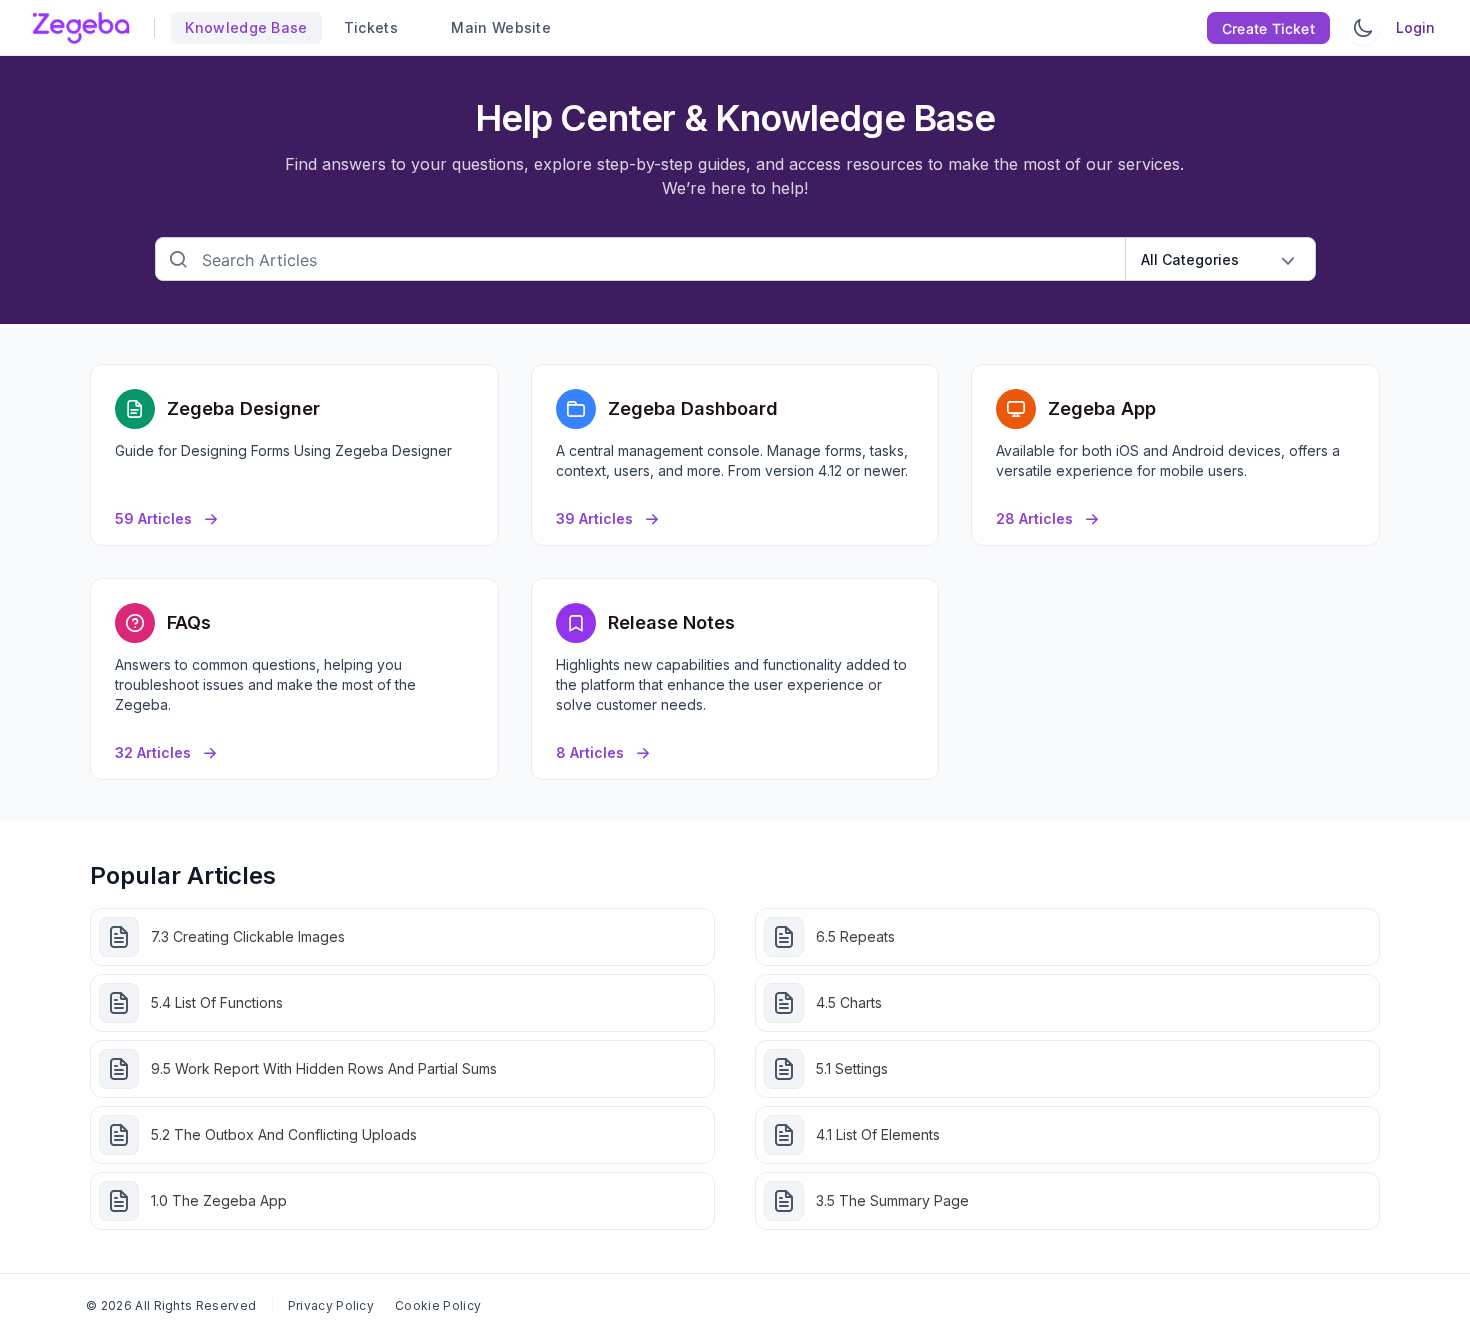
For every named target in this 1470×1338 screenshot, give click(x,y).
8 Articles (590, 752)
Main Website (492, 27)
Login (1415, 27)
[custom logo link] (81, 28)
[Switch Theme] (1363, 28)
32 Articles (153, 752)
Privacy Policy (331, 1305)
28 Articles (1034, 518)
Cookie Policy (438, 1305)
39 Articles (594, 518)
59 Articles (153, 518)
